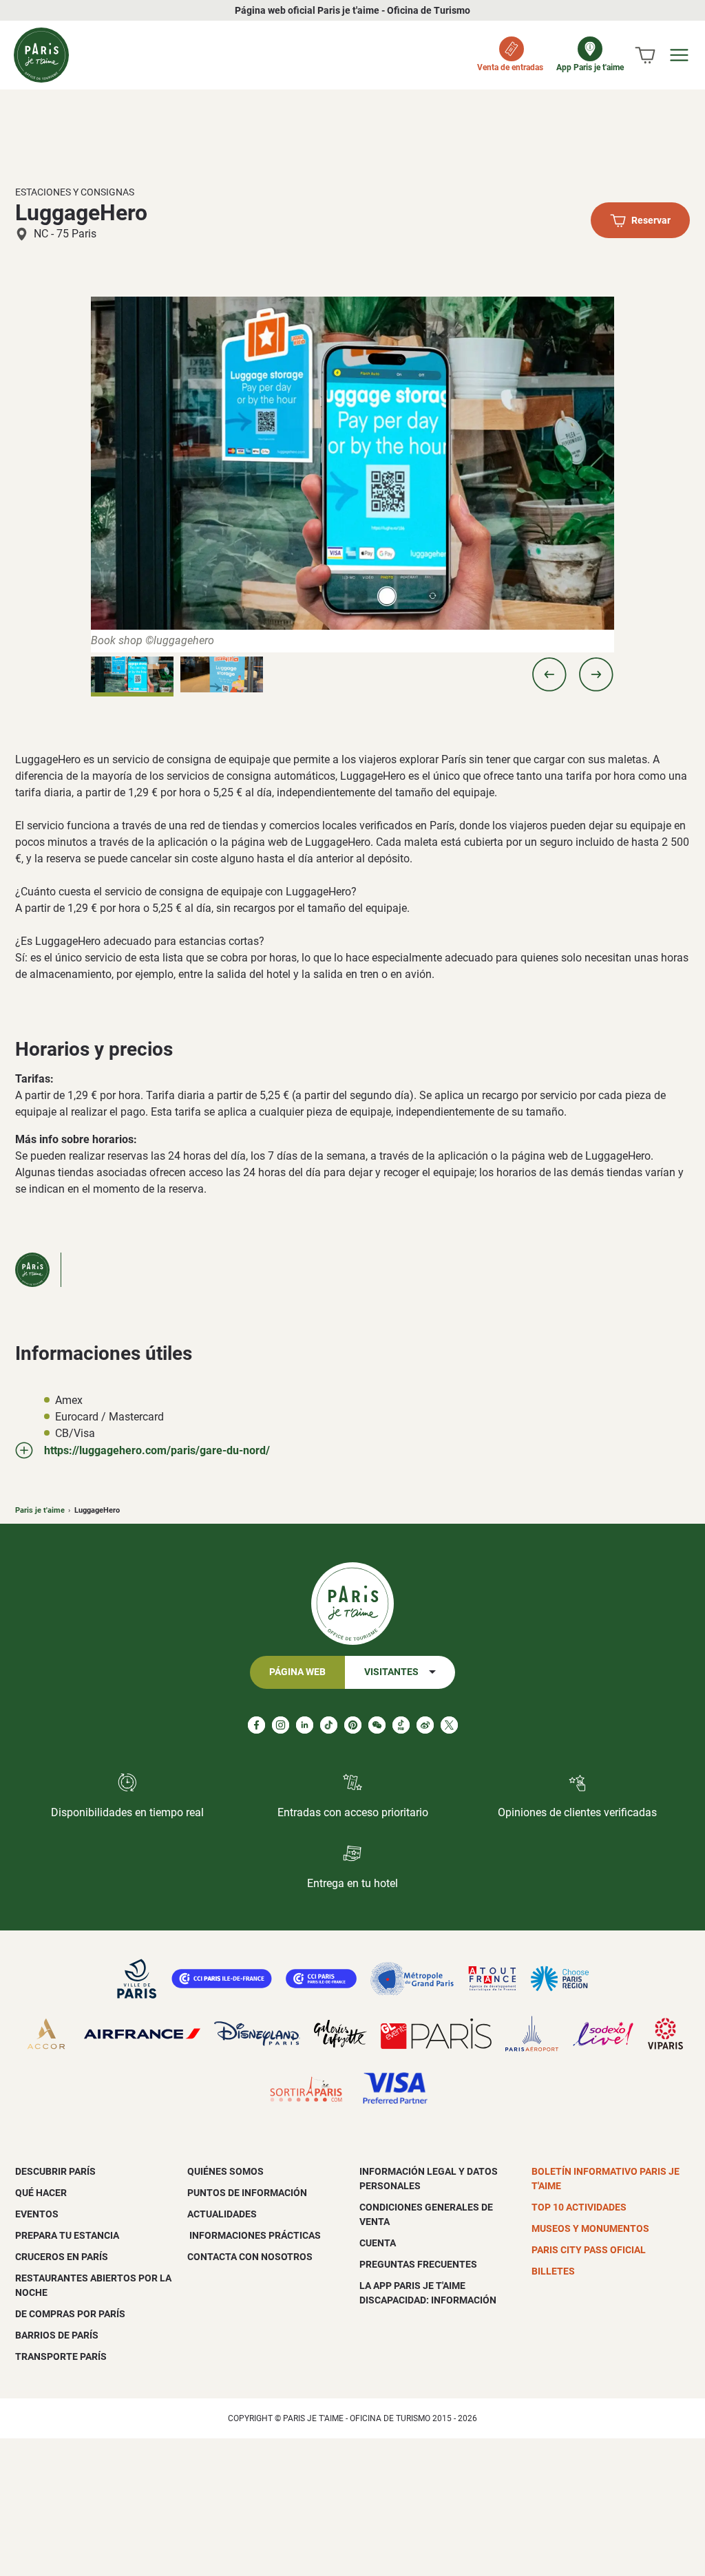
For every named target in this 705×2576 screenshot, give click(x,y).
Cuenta (378, 2243)
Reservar (651, 221)
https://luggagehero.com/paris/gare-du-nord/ (157, 1450)
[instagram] (281, 1725)
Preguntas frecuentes (418, 2264)
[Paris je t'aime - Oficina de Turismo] (41, 55)
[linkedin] (305, 1725)
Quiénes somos (225, 2171)
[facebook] (256, 1725)
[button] (549, 674)
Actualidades (222, 2214)
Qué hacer (41, 2193)
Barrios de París (57, 2335)
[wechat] (377, 1725)
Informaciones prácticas (254, 2235)
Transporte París (61, 2356)
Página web (297, 1672)
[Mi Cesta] (645, 55)
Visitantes (391, 1672)
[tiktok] (329, 1725)
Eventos (37, 2214)
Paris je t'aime (40, 1510)
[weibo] (425, 1725)
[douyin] (401, 1725)
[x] (449, 1725)
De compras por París (70, 2314)
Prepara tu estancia (67, 2235)
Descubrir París (55, 2171)
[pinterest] (353, 1725)
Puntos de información (247, 2193)
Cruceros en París (62, 2257)
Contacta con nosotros (250, 2257)
